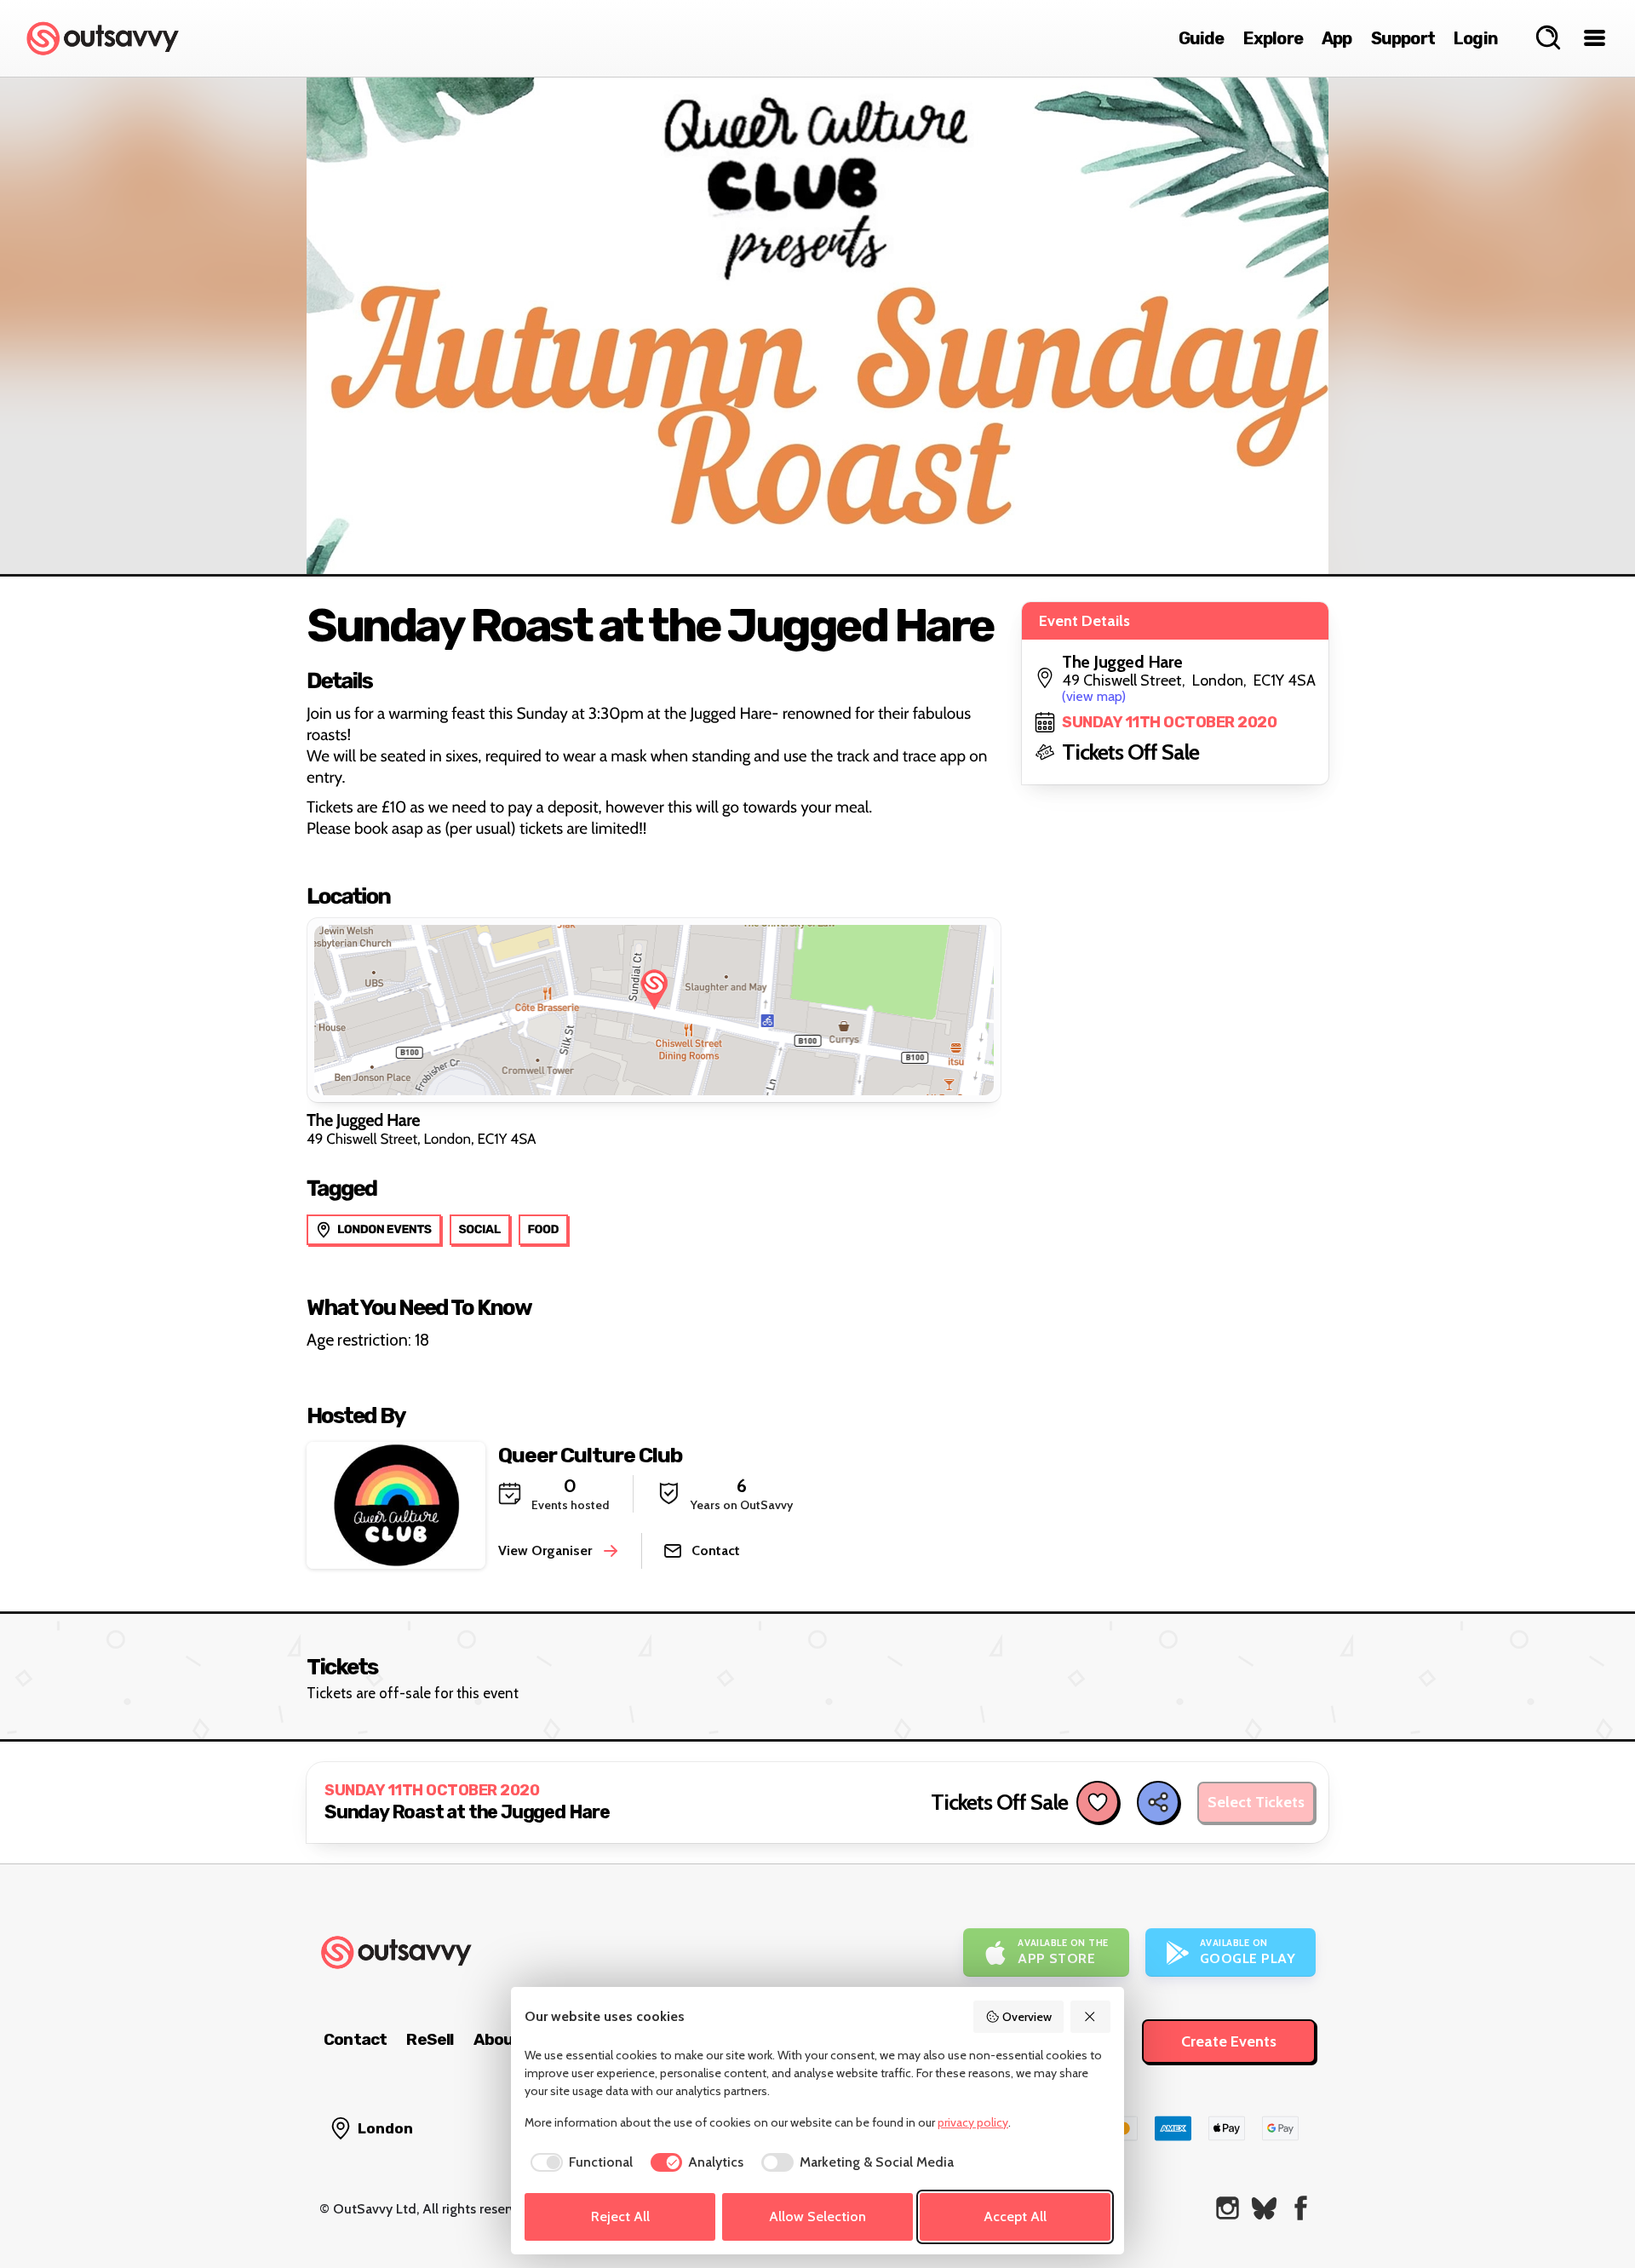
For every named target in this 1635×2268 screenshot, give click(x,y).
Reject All (620, 2216)
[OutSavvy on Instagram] (1228, 2208)
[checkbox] (579, 2162)
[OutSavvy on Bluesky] (1264, 2208)
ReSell (430, 2039)
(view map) (1094, 696)
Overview (1027, 2017)
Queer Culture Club (590, 1455)
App (1337, 38)
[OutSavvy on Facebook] (1301, 2208)
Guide (1202, 38)
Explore (1273, 38)
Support (1403, 38)
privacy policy (973, 2122)
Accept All (1015, 2216)
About (497, 2039)
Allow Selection (817, 2216)
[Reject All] (1091, 2017)
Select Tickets (1256, 1802)
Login (1476, 38)
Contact (355, 2039)
